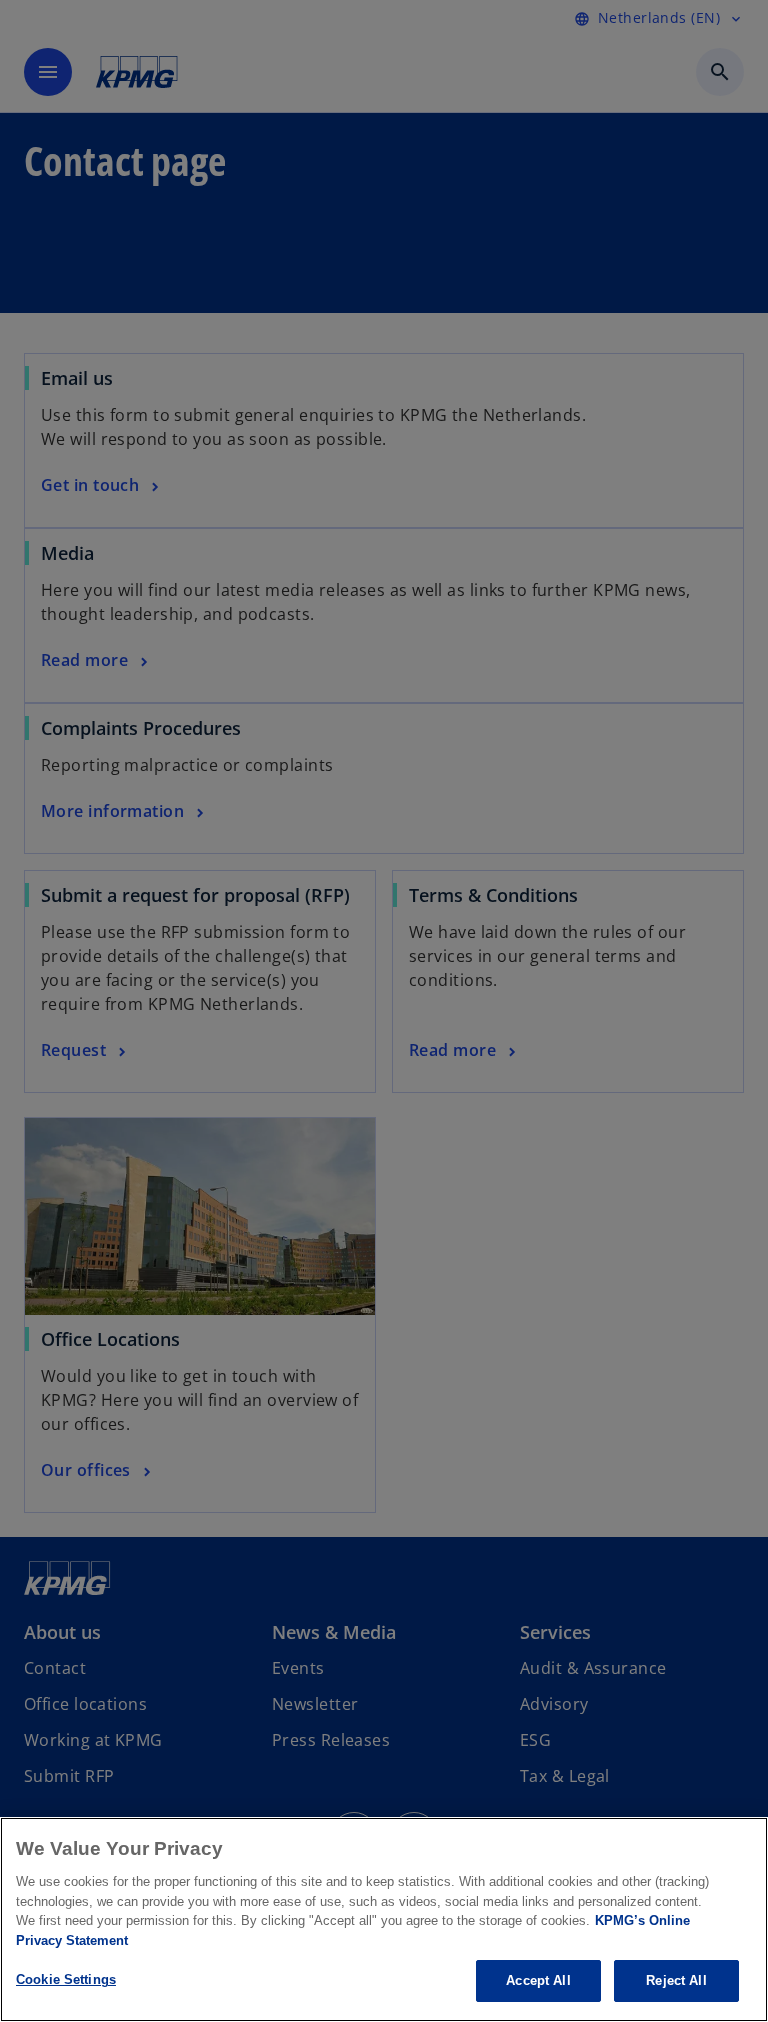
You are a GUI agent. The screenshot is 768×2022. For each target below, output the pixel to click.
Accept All (538, 1980)
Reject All (676, 1980)
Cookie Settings (66, 1979)
